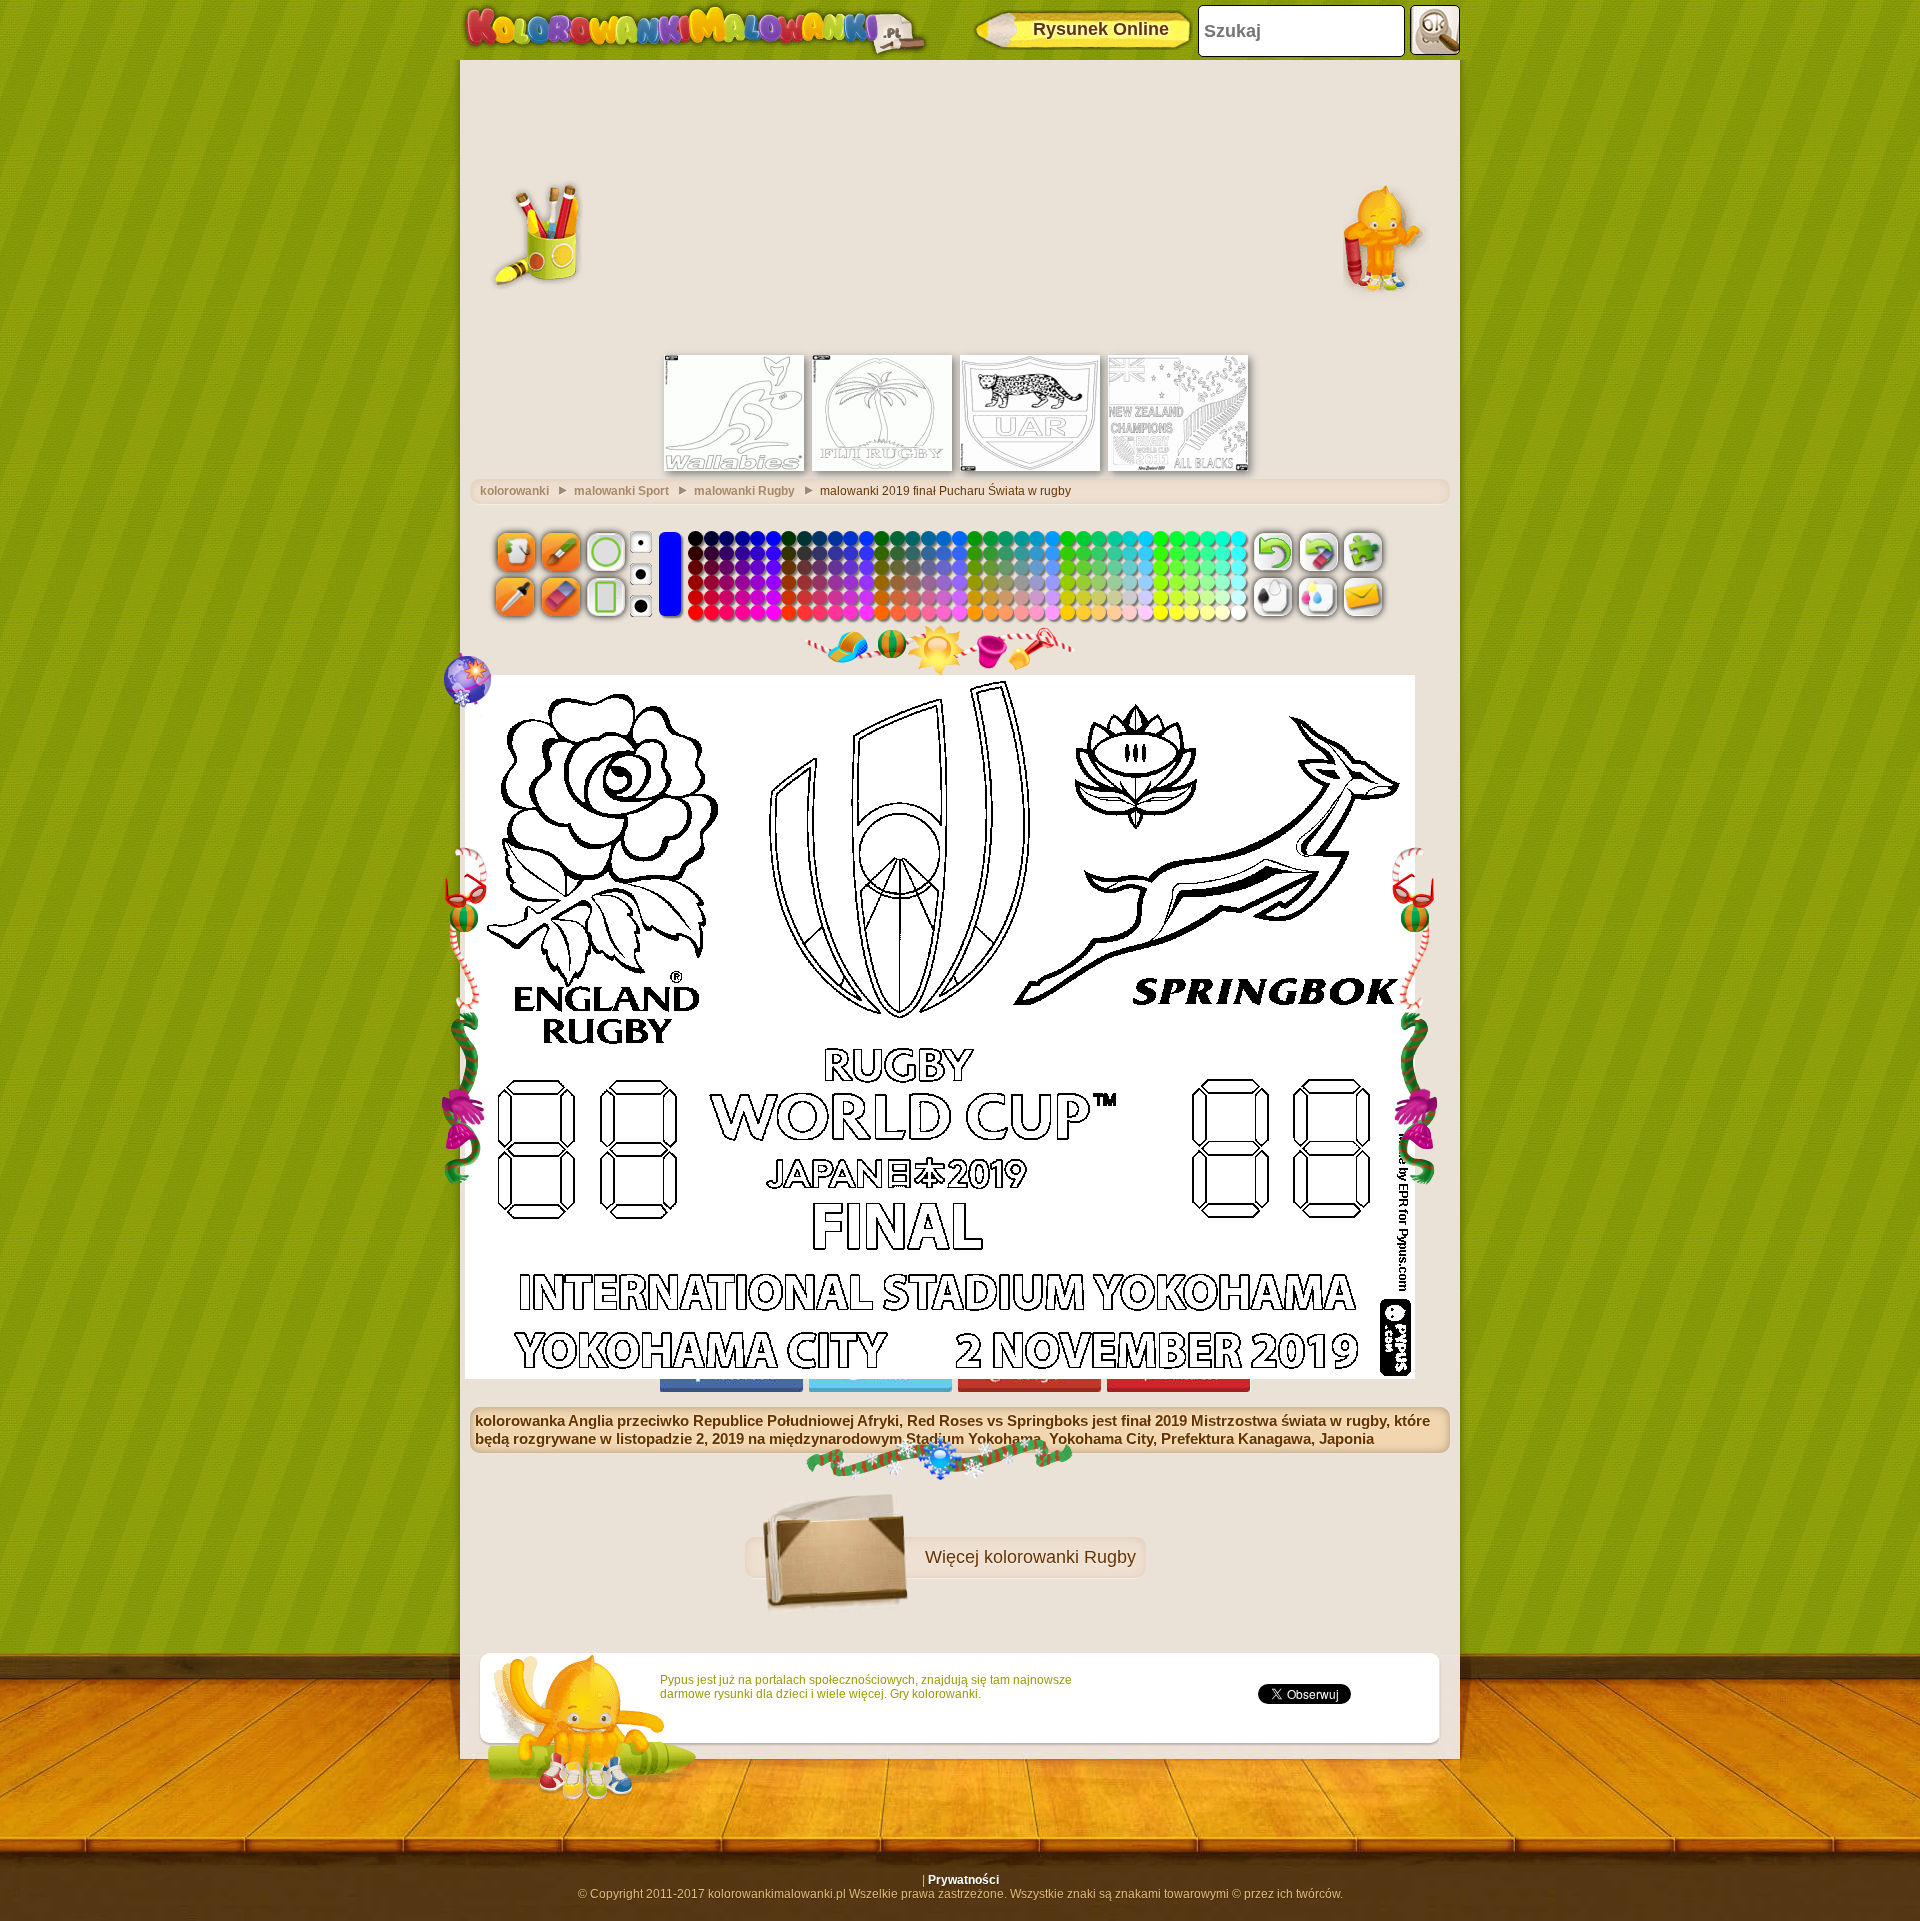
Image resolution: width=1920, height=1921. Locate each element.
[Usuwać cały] (1318, 551)
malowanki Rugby (744, 491)
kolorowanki (514, 491)
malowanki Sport (621, 491)
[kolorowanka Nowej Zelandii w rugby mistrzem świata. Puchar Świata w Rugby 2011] (1178, 467)
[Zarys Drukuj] (1273, 597)
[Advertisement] (960, 205)
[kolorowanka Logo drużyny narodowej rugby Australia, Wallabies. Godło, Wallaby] (734, 467)
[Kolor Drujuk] (1318, 597)
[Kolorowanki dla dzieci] (695, 30)
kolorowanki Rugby (1060, 1557)
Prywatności (963, 1880)
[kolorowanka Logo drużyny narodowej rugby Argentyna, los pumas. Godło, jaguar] (1030, 467)
